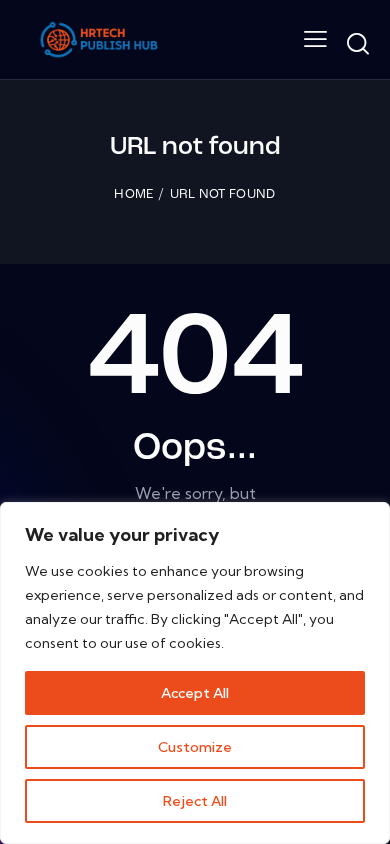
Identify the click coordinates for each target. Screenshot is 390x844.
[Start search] (357, 43)
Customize (195, 747)
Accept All (195, 693)
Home (133, 194)
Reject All (195, 801)
